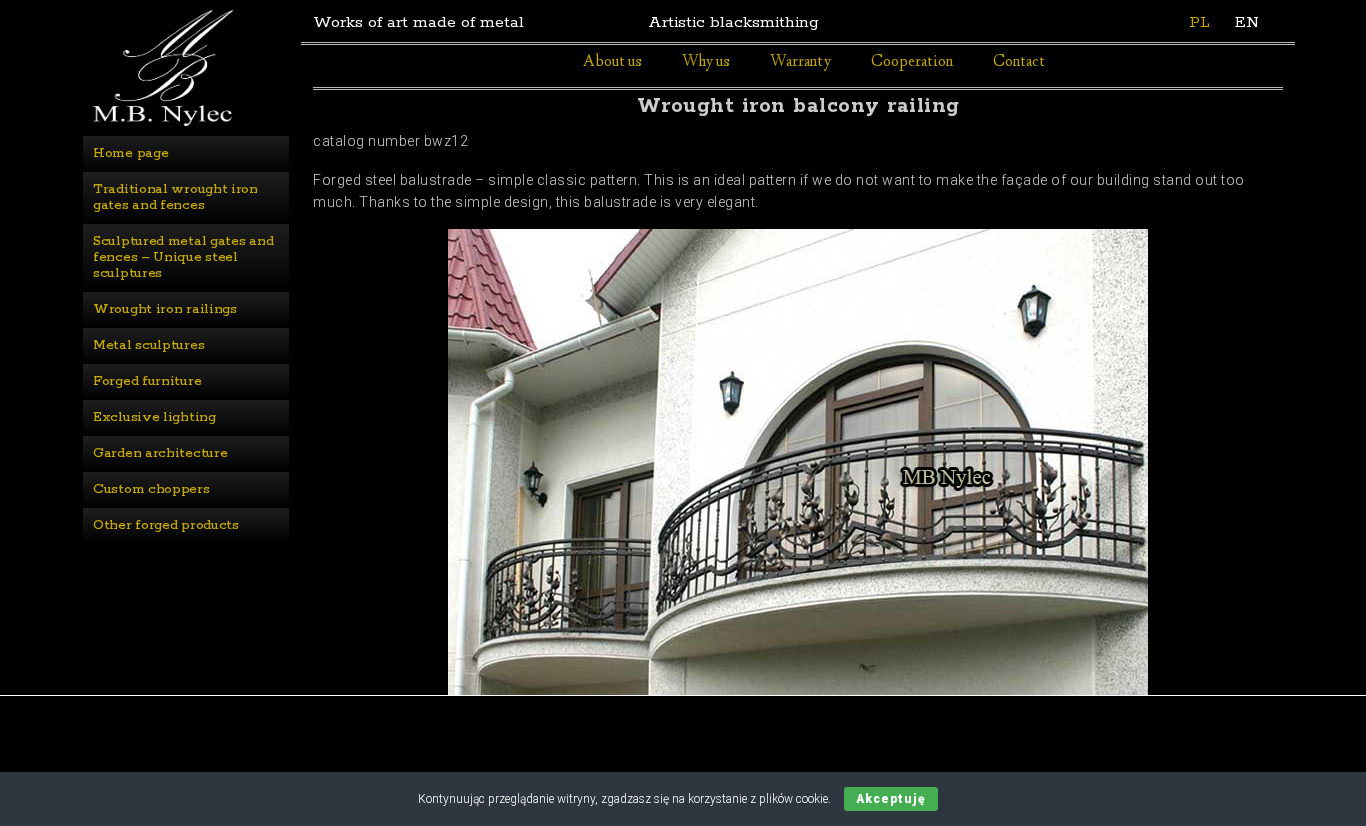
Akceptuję (891, 799)
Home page (130, 153)
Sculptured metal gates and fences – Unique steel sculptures (185, 257)
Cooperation (912, 62)
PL (1199, 22)
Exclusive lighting (154, 417)
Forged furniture (147, 381)
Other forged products (166, 525)
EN (1247, 22)
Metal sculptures (148, 345)
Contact (1019, 62)
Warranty (800, 62)
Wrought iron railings (165, 309)
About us (612, 62)
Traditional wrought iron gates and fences (177, 197)
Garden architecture (160, 453)
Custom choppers (151, 489)
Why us (706, 62)
